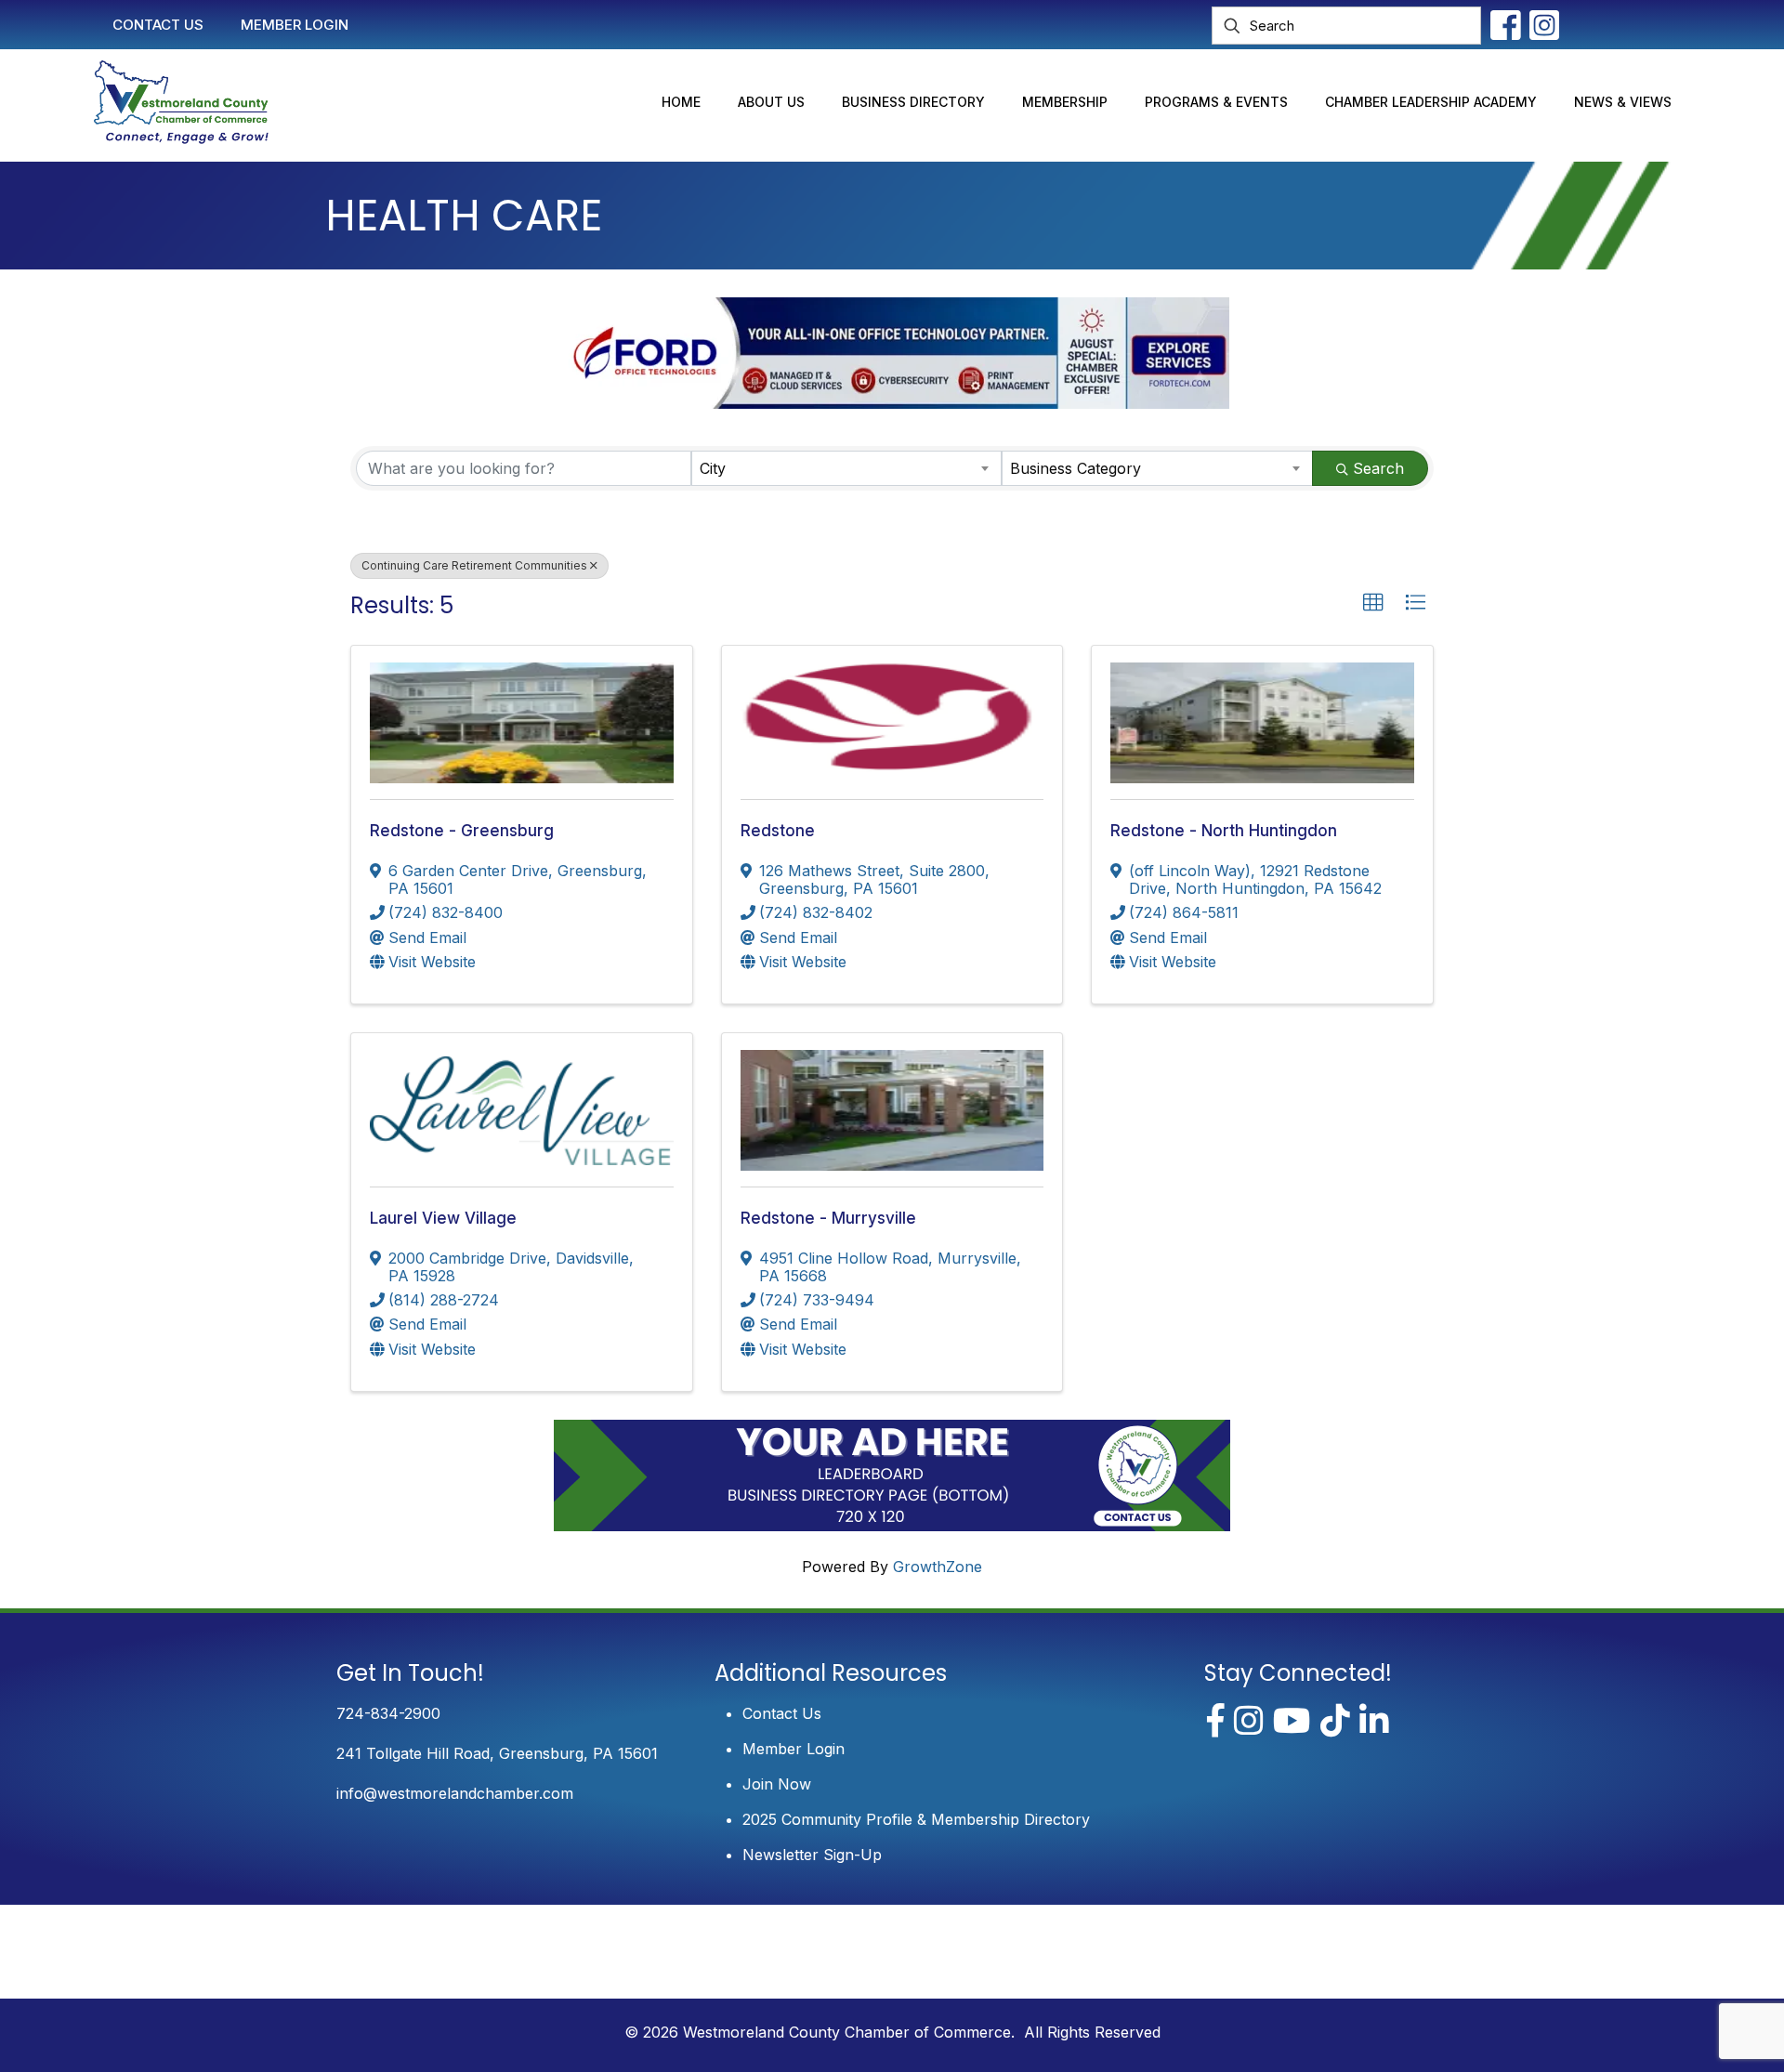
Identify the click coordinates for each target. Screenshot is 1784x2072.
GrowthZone (938, 1567)
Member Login (794, 1749)
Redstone (778, 831)
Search (1378, 468)
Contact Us (782, 1713)
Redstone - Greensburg (462, 831)
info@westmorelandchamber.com (455, 1793)
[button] (1373, 603)
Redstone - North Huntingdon (1224, 831)
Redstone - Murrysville (828, 1218)
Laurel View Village (443, 1218)
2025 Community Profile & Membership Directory (916, 1819)
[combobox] (847, 468)
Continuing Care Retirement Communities (474, 565)
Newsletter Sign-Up (812, 1855)
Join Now (777, 1784)
